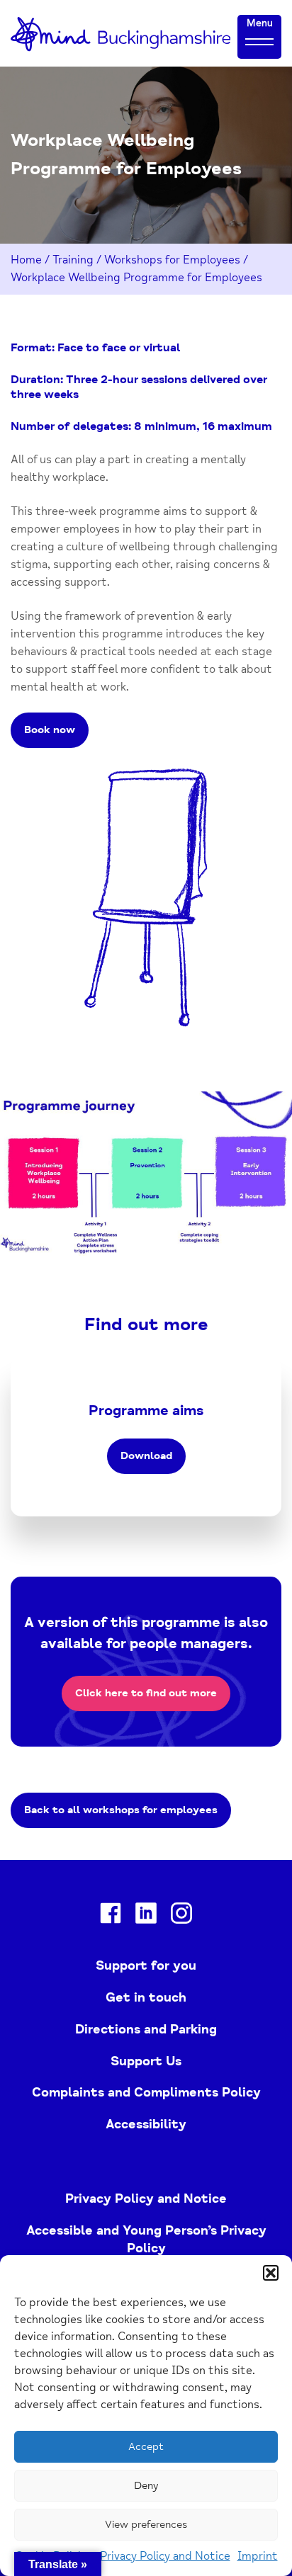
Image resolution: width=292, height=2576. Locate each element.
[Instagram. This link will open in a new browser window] (181, 1916)
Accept (146, 2447)
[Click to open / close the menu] (259, 41)
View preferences (146, 2525)
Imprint (258, 2556)
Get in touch (146, 1997)
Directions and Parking (146, 2029)
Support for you (146, 1965)
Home (26, 260)
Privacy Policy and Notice (165, 2556)
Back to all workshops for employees (121, 1810)
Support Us (146, 2061)
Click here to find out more (146, 1693)
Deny (146, 2486)
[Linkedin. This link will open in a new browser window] (146, 1916)
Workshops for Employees (172, 260)
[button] (271, 2273)
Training (73, 260)
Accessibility (146, 2124)
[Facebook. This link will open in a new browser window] (111, 1916)
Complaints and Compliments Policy (146, 2092)
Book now (50, 730)
